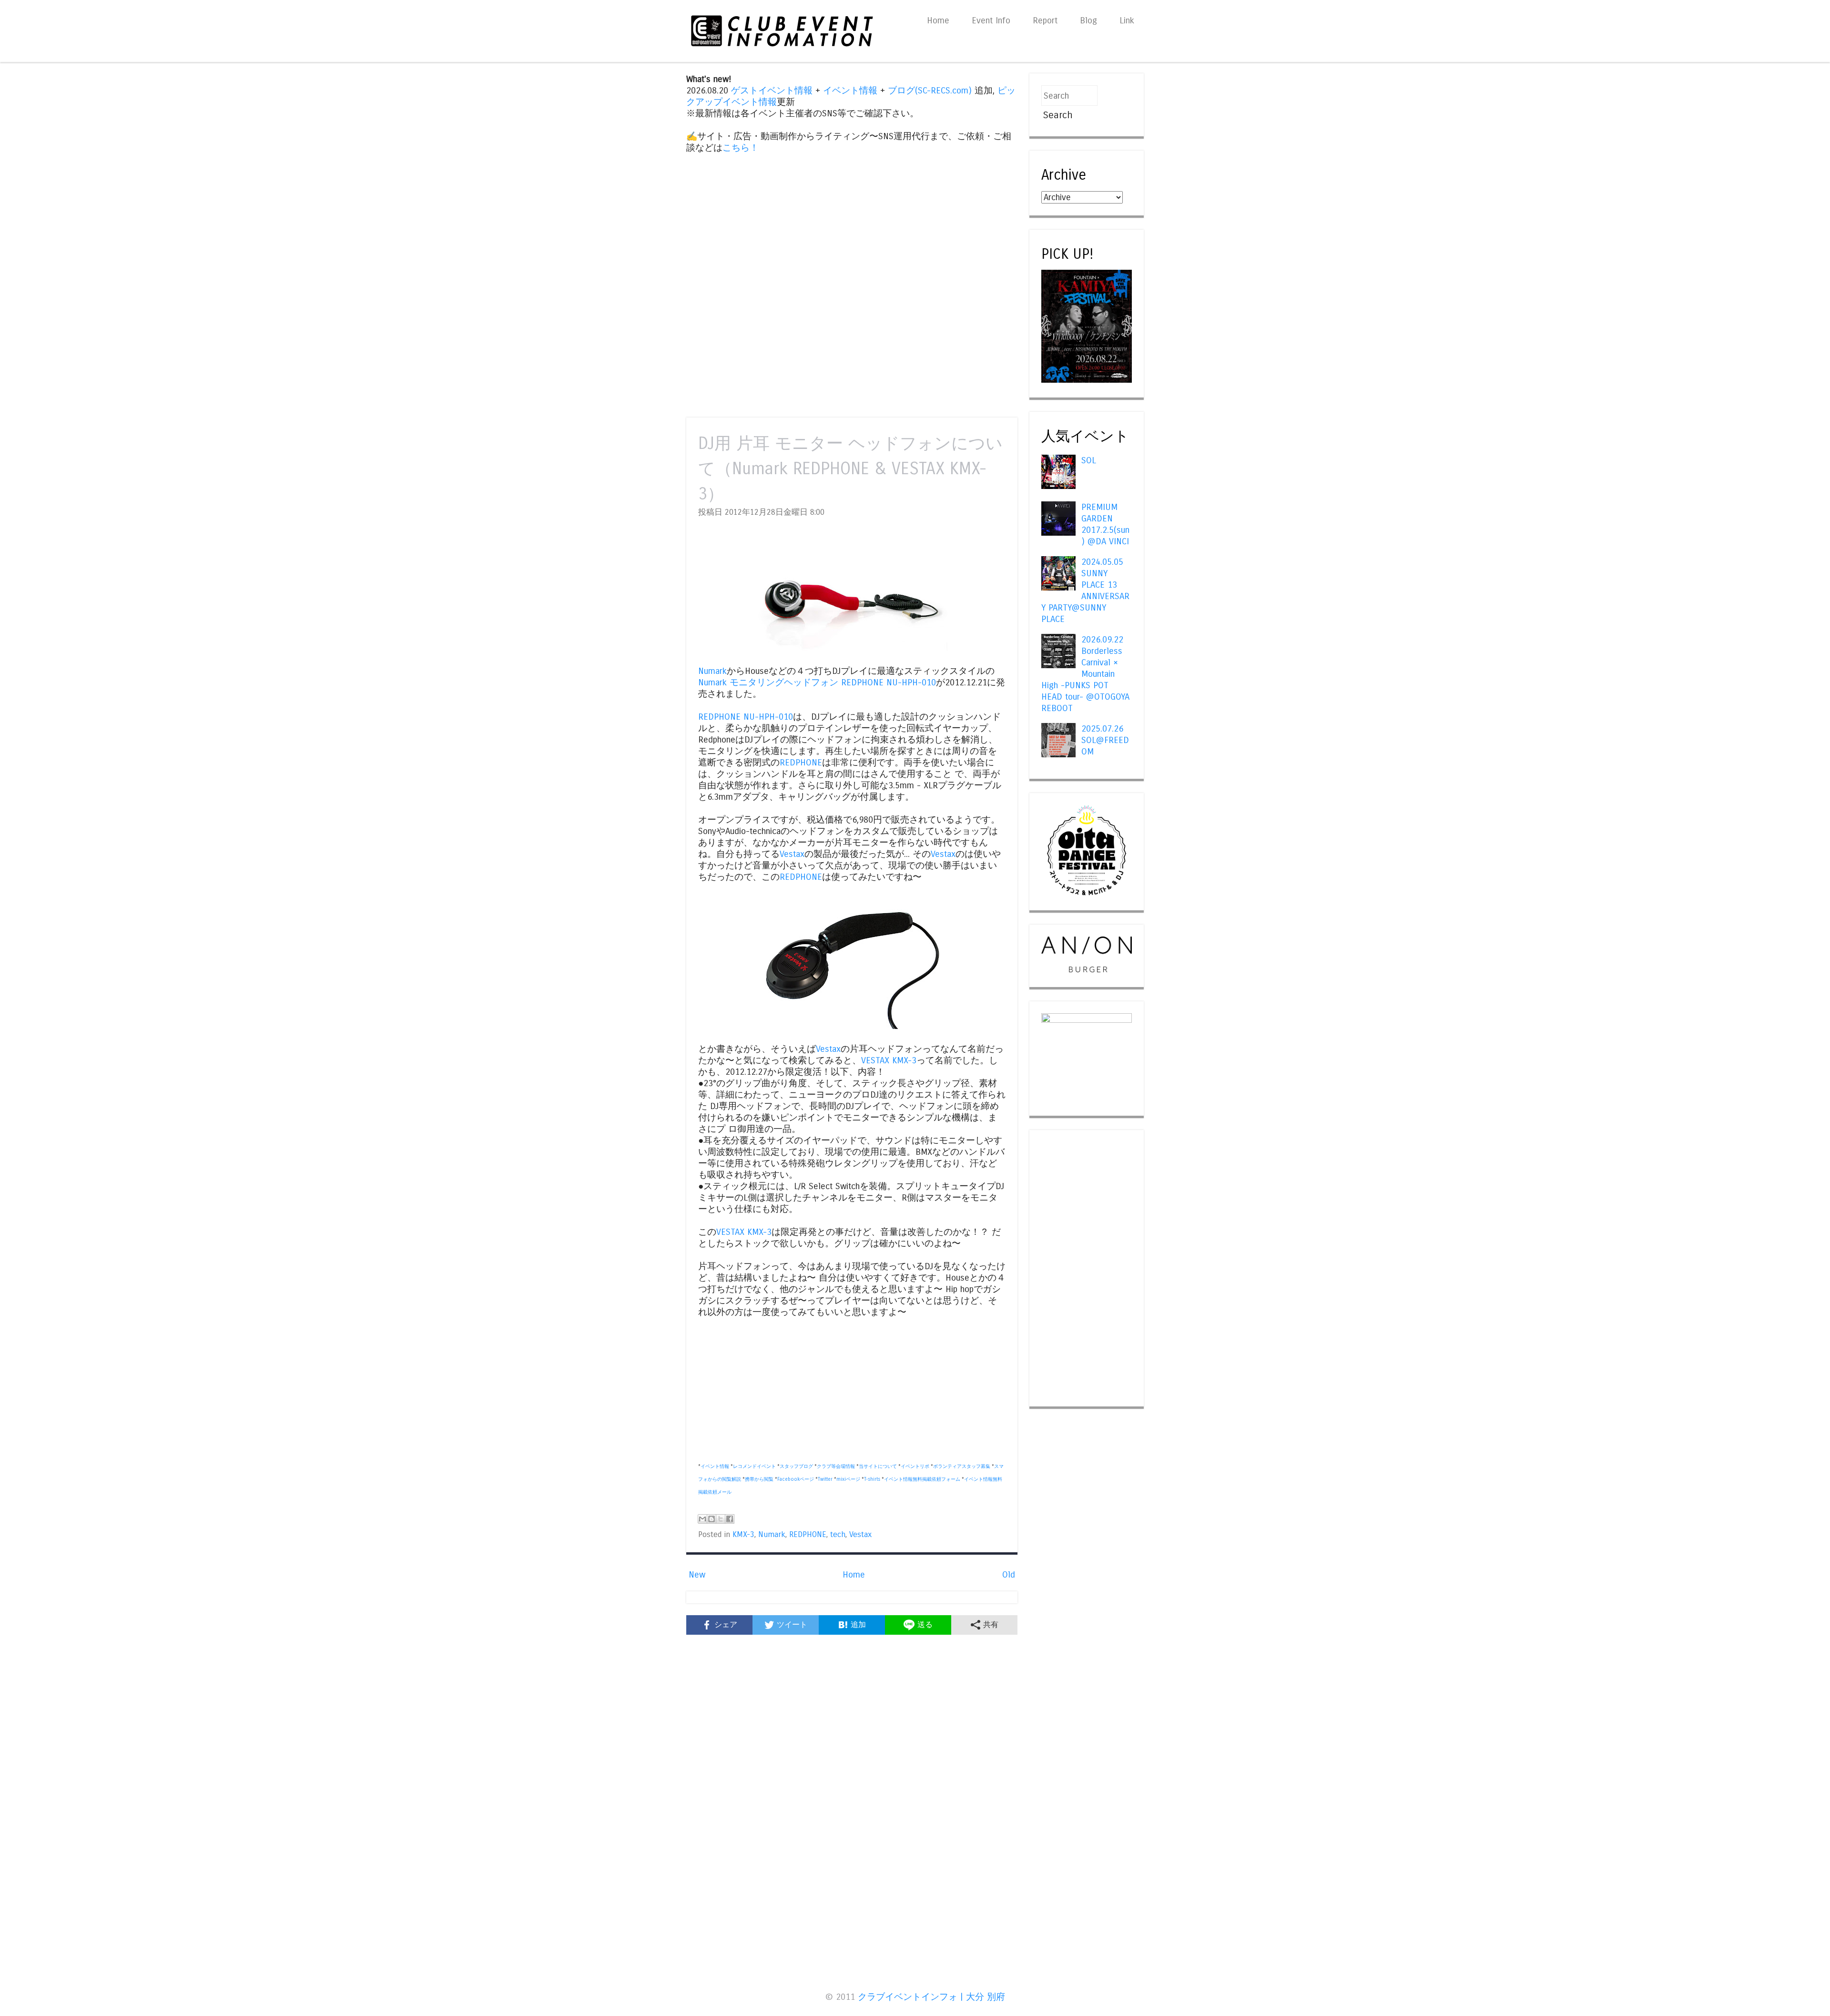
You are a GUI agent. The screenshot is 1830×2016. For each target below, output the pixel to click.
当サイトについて (878, 1466)
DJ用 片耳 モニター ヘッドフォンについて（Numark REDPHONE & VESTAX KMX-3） (850, 469)
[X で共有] (721, 1519)
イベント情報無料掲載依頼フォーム (922, 1479)
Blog (1088, 20)
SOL (1089, 460)
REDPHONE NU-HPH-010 (746, 717)
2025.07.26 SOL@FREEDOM (1105, 740)
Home (938, 20)
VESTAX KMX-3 (889, 1060)
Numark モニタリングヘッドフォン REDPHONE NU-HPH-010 (817, 682)
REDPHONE (801, 763)
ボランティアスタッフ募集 (962, 1466)
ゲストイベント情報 (772, 91)
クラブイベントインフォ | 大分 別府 (931, 1997)
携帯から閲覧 (759, 1479)
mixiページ (848, 1479)
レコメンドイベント (754, 1466)
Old (1009, 1575)
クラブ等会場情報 (836, 1466)
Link (1127, 20)
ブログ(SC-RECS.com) (930, 91)
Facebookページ (796, 1479)
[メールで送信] (702, 1519)
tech (838, 1535)
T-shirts (872, 1479)
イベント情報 (850, 91)
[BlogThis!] (712, 1519)
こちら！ (741, 148)
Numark (712, 671)
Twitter (825, 1479)
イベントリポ (915, 1466)
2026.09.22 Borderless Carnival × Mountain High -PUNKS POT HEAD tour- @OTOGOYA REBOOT (1085, 674)
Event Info (991, 20)
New (697, 1575)
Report (1045, 20)
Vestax (792, 854)
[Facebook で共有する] (730, 1519)
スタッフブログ (796, 1466)
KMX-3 (743, 1535)
